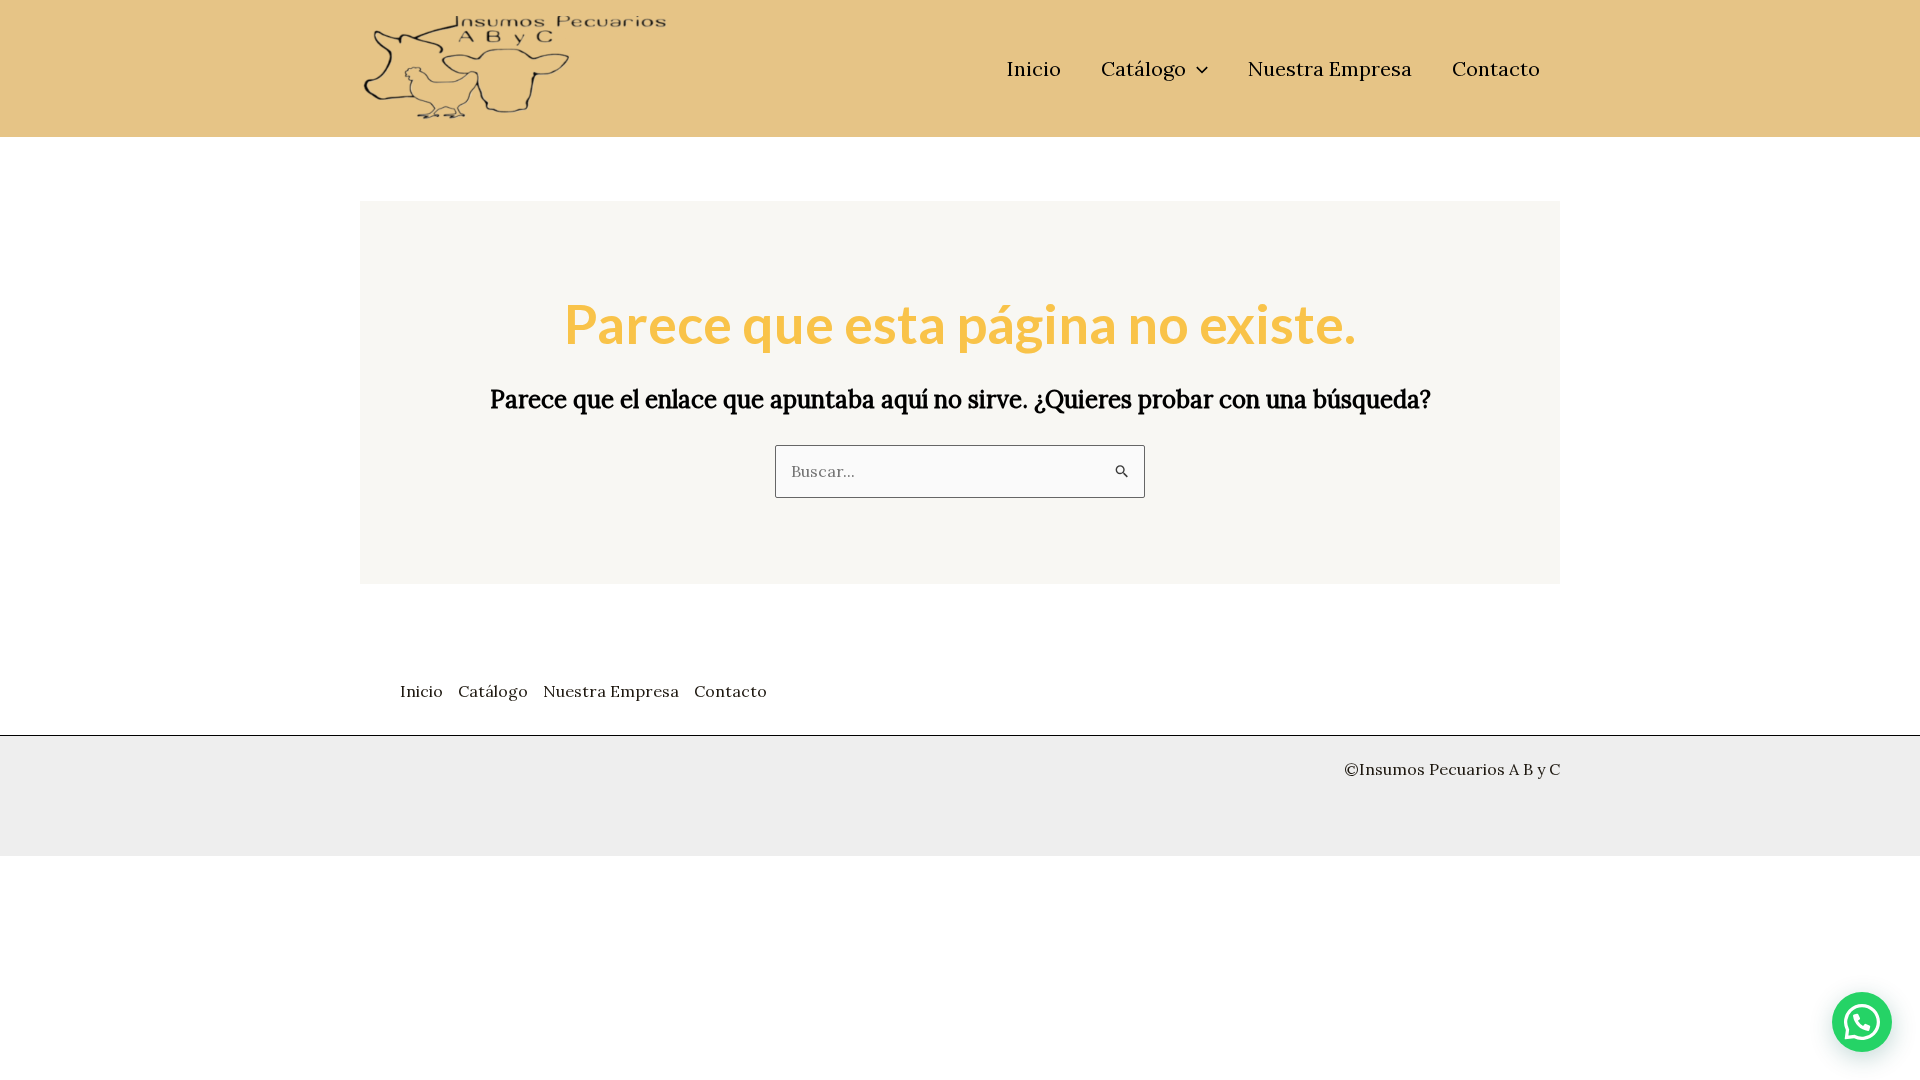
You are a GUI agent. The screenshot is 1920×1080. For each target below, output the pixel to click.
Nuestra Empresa (1330, 68)
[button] (1197, 69)
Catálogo (1143, 68)
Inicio (1034, 68)
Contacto (1496, 68)
